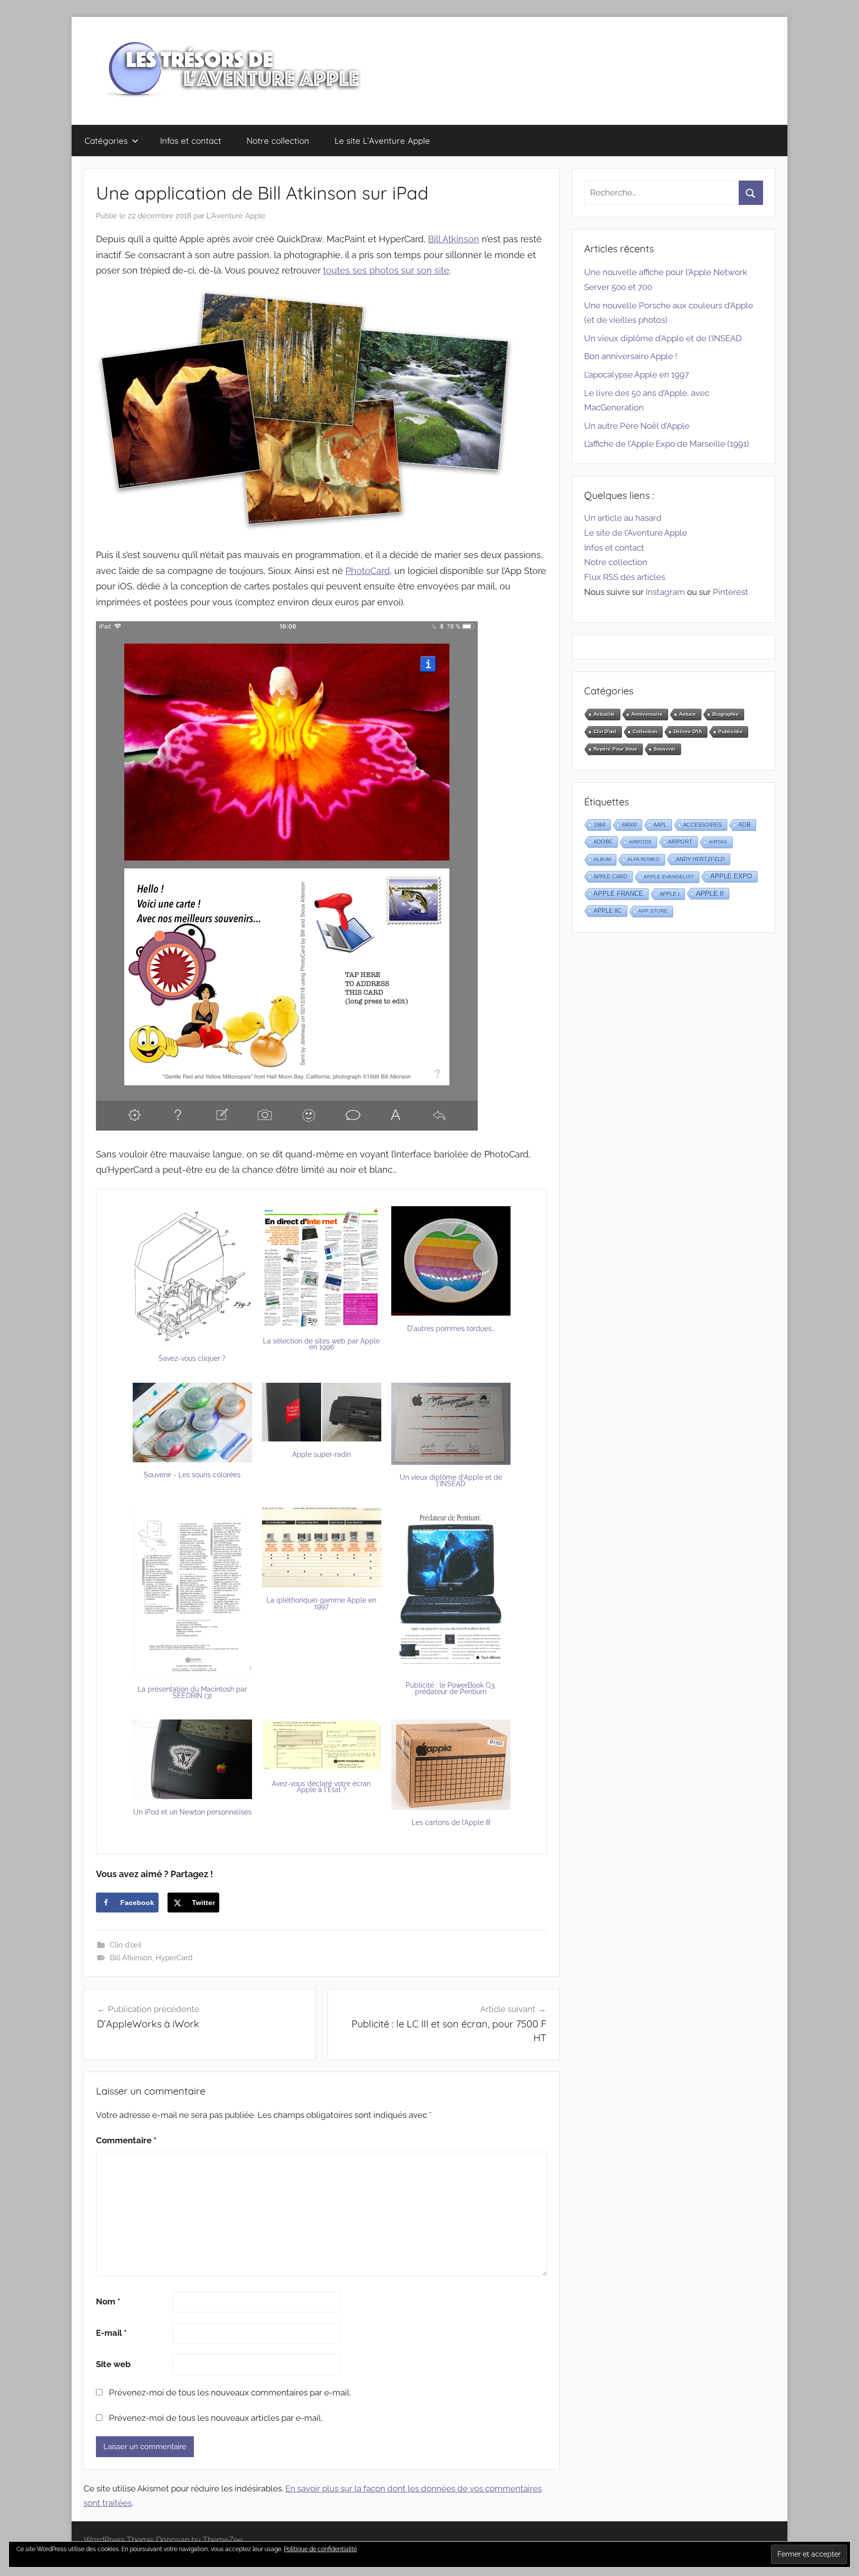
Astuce (687, 714)
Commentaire (126, 2140)
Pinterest (730, 592)
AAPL (660, 825)
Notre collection (278, 141)
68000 (629, 825)
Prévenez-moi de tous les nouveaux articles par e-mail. (216, 2418)
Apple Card (610, 876)
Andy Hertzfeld (700, 859)
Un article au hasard (623, 518)
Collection (645, 731)
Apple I (670, 894)
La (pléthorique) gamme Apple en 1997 (321, 1603)
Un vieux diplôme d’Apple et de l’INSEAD (663, 338)
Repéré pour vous (615, 749)
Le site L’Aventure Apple (382, 141)
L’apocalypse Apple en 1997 (637, 375)
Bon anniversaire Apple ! (631, 356)
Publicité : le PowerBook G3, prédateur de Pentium (451, 1688)
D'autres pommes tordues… (451, 1329)
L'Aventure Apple (236, 216)
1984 (600, 825)
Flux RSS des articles (625, 577)
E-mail (111, 2333)
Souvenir (665, 749)
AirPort (680, 842)
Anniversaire (647, 714)
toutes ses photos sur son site (386, 270)
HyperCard (174, 1958)
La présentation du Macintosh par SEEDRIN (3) (192, 1692)
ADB (744, 825)
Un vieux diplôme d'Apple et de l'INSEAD (451, 1480)
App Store (653, 911)
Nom (108, 2301)
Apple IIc (608, 911)
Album (602, 859)
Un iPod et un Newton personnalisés (192, 1812)
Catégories (106, 141)
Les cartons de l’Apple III (451, 1822)
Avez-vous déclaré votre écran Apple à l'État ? (321, 1787)
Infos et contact (191, 141)
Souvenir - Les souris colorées (192, 1475)
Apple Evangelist (669, 877)
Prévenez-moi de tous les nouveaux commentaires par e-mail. (230, 2392)
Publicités (730, 731)
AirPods (640, 842)
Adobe (603, 842)
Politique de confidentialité (320, 2549)
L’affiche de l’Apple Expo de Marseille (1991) (667, 444)
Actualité (604, 714)
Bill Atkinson (454, 239)
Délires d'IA (688, 731)
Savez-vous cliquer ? (192, 1358)
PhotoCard (368, 571)
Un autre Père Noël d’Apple (637, 426)
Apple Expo (731, 876)
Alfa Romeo (644, 859)
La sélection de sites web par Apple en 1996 (321, 1344)
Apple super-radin (322, 1454)
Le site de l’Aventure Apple (636, 533)
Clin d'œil (126, 1945)
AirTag (718, 842)
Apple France (618, 894)
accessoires (702, 825)
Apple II (710, 893)
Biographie (726, 714)
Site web (113, 2364)
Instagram (665, 592)
